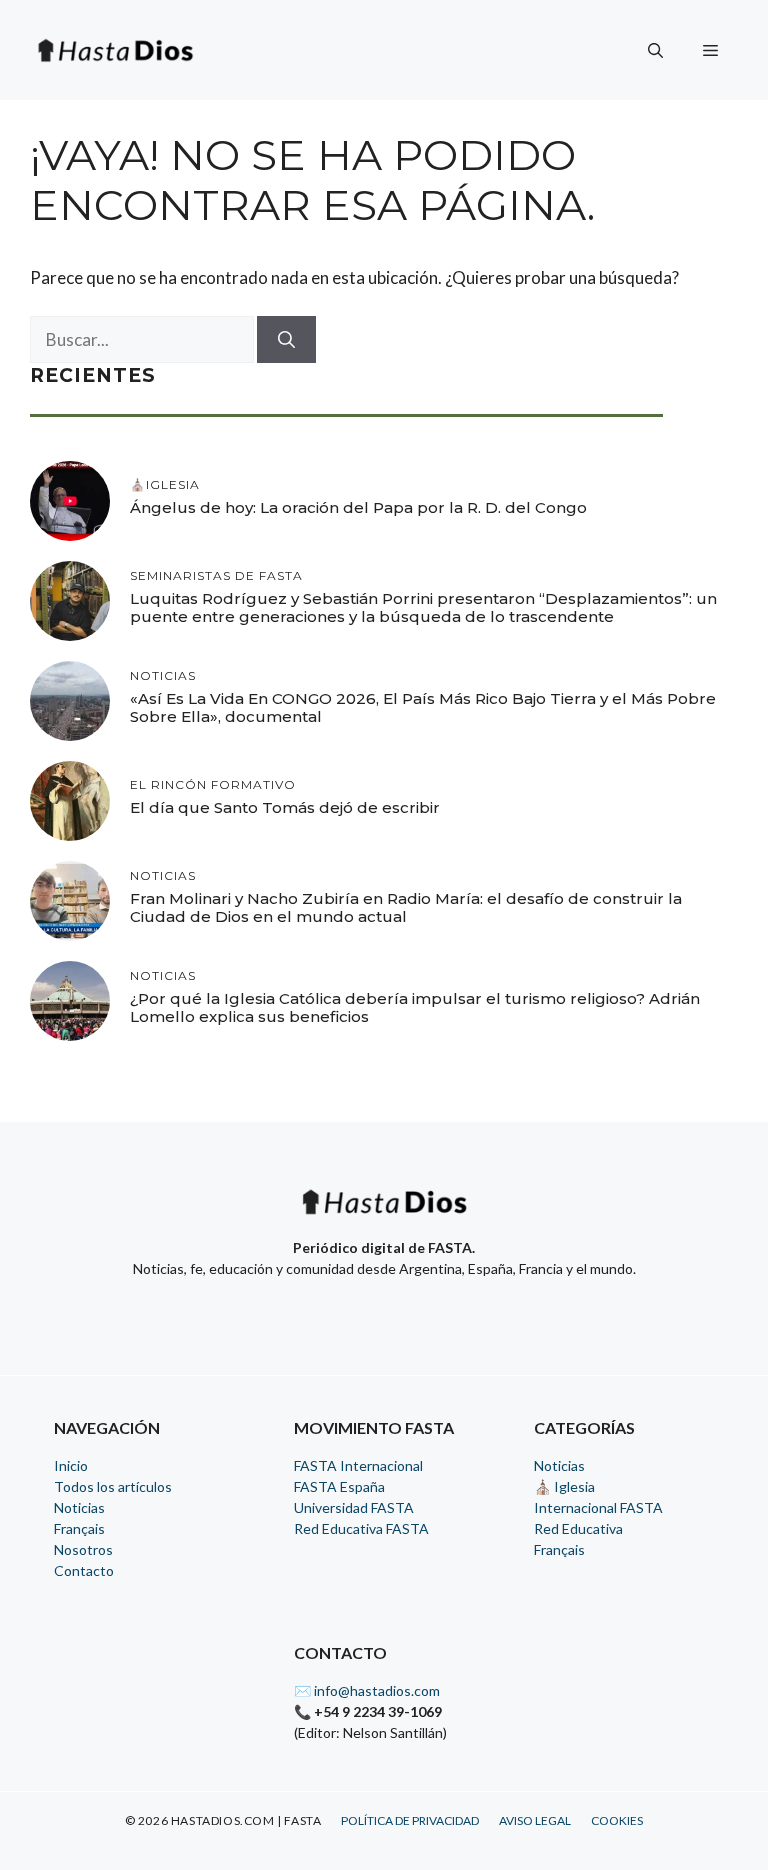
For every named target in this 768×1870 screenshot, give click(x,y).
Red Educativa (578, 1528)
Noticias (79, 1507)
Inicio (71, 1465)
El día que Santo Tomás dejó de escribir (285, 807)
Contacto (84, 1570)
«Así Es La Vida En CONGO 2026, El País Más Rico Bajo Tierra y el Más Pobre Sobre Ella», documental (423, 707)
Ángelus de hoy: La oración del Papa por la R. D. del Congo (358, 507)
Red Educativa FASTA (361, 1528)
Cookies (617, 1820)
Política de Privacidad (410, 1820)
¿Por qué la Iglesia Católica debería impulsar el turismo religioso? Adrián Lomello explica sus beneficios (415, 1007)
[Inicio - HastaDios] (384, 1214)
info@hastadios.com (377, 1690)
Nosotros (83, 1549)
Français (79, 1528)
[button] (655, 50)
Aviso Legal (535, 1820)
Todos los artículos (113, 1486)
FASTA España (339, 1486)
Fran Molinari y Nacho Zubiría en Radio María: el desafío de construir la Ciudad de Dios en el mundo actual (406, 907)
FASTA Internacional (358, 1465)
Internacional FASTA (598, 1507)
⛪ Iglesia (564, 1486)
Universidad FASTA (354, 1507)
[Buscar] (286, 340)
